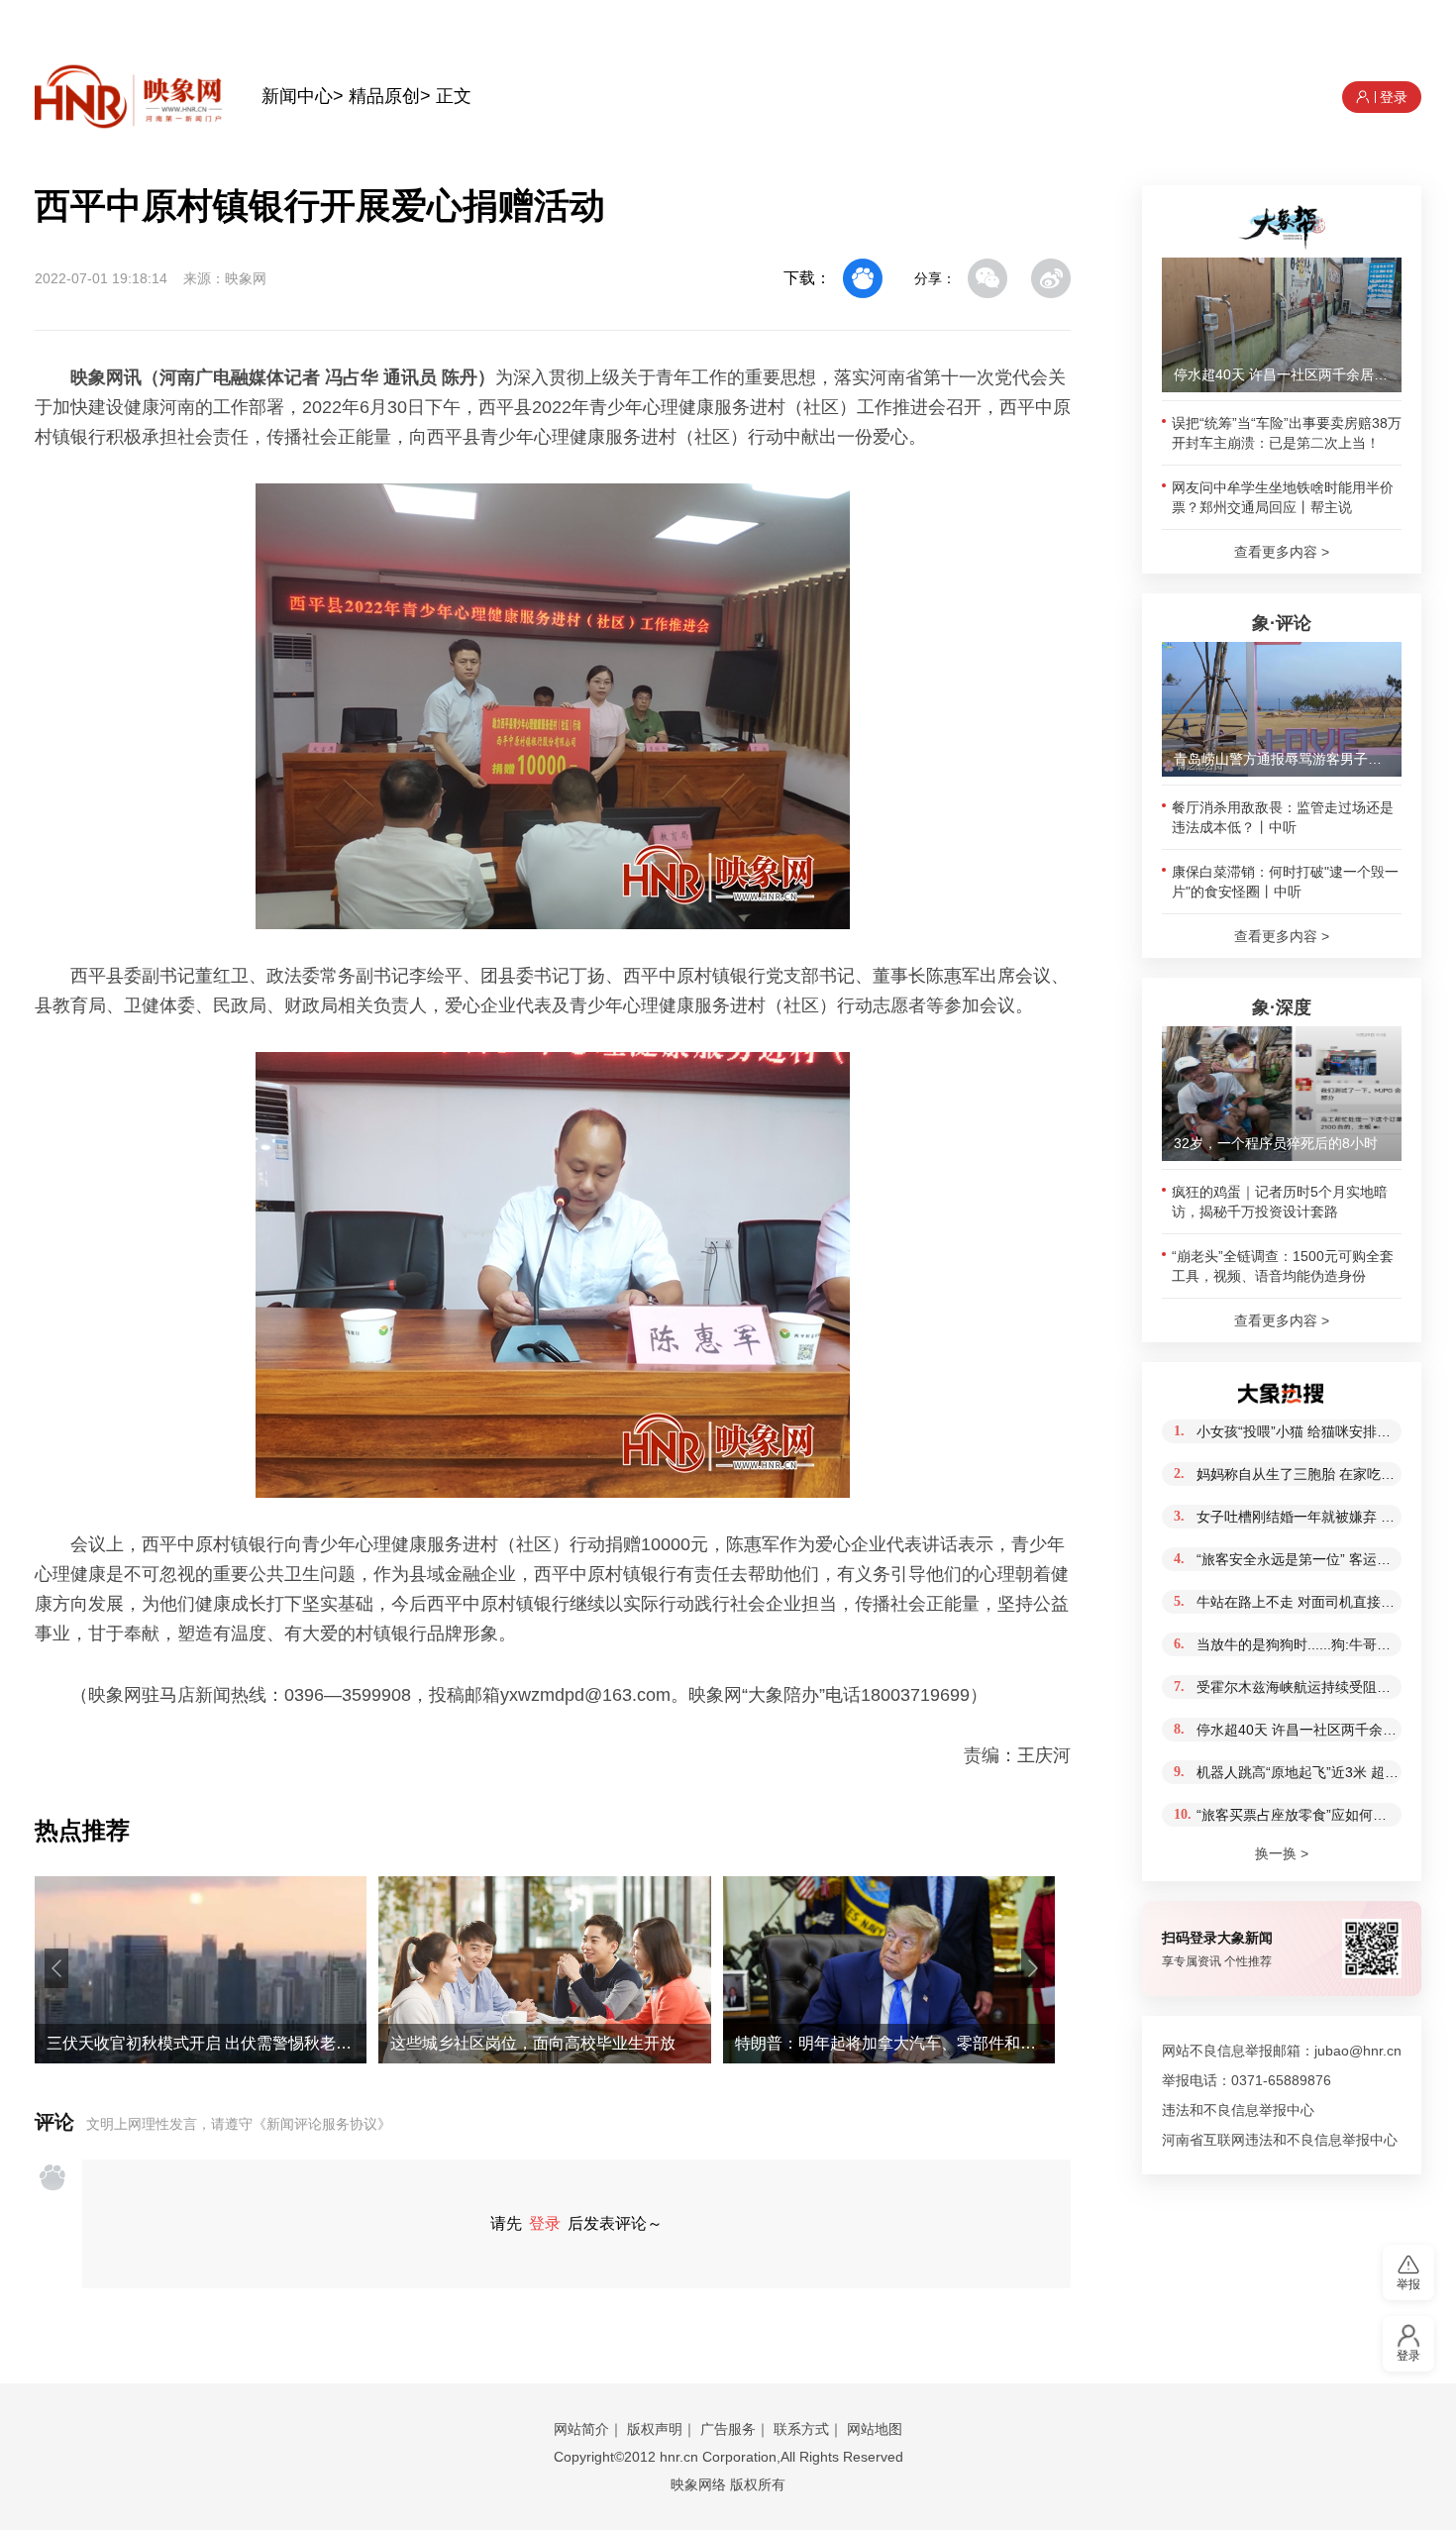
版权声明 (655, 2429)
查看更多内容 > (1282, 552)
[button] (56, 1968)
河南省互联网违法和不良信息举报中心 (1280, 2140)
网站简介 (581, 2429)
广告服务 (728, 2429)
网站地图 (875, 2429)
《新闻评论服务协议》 (322, 2124)
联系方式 (801, 2429)
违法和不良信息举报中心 (1238, 2110)
